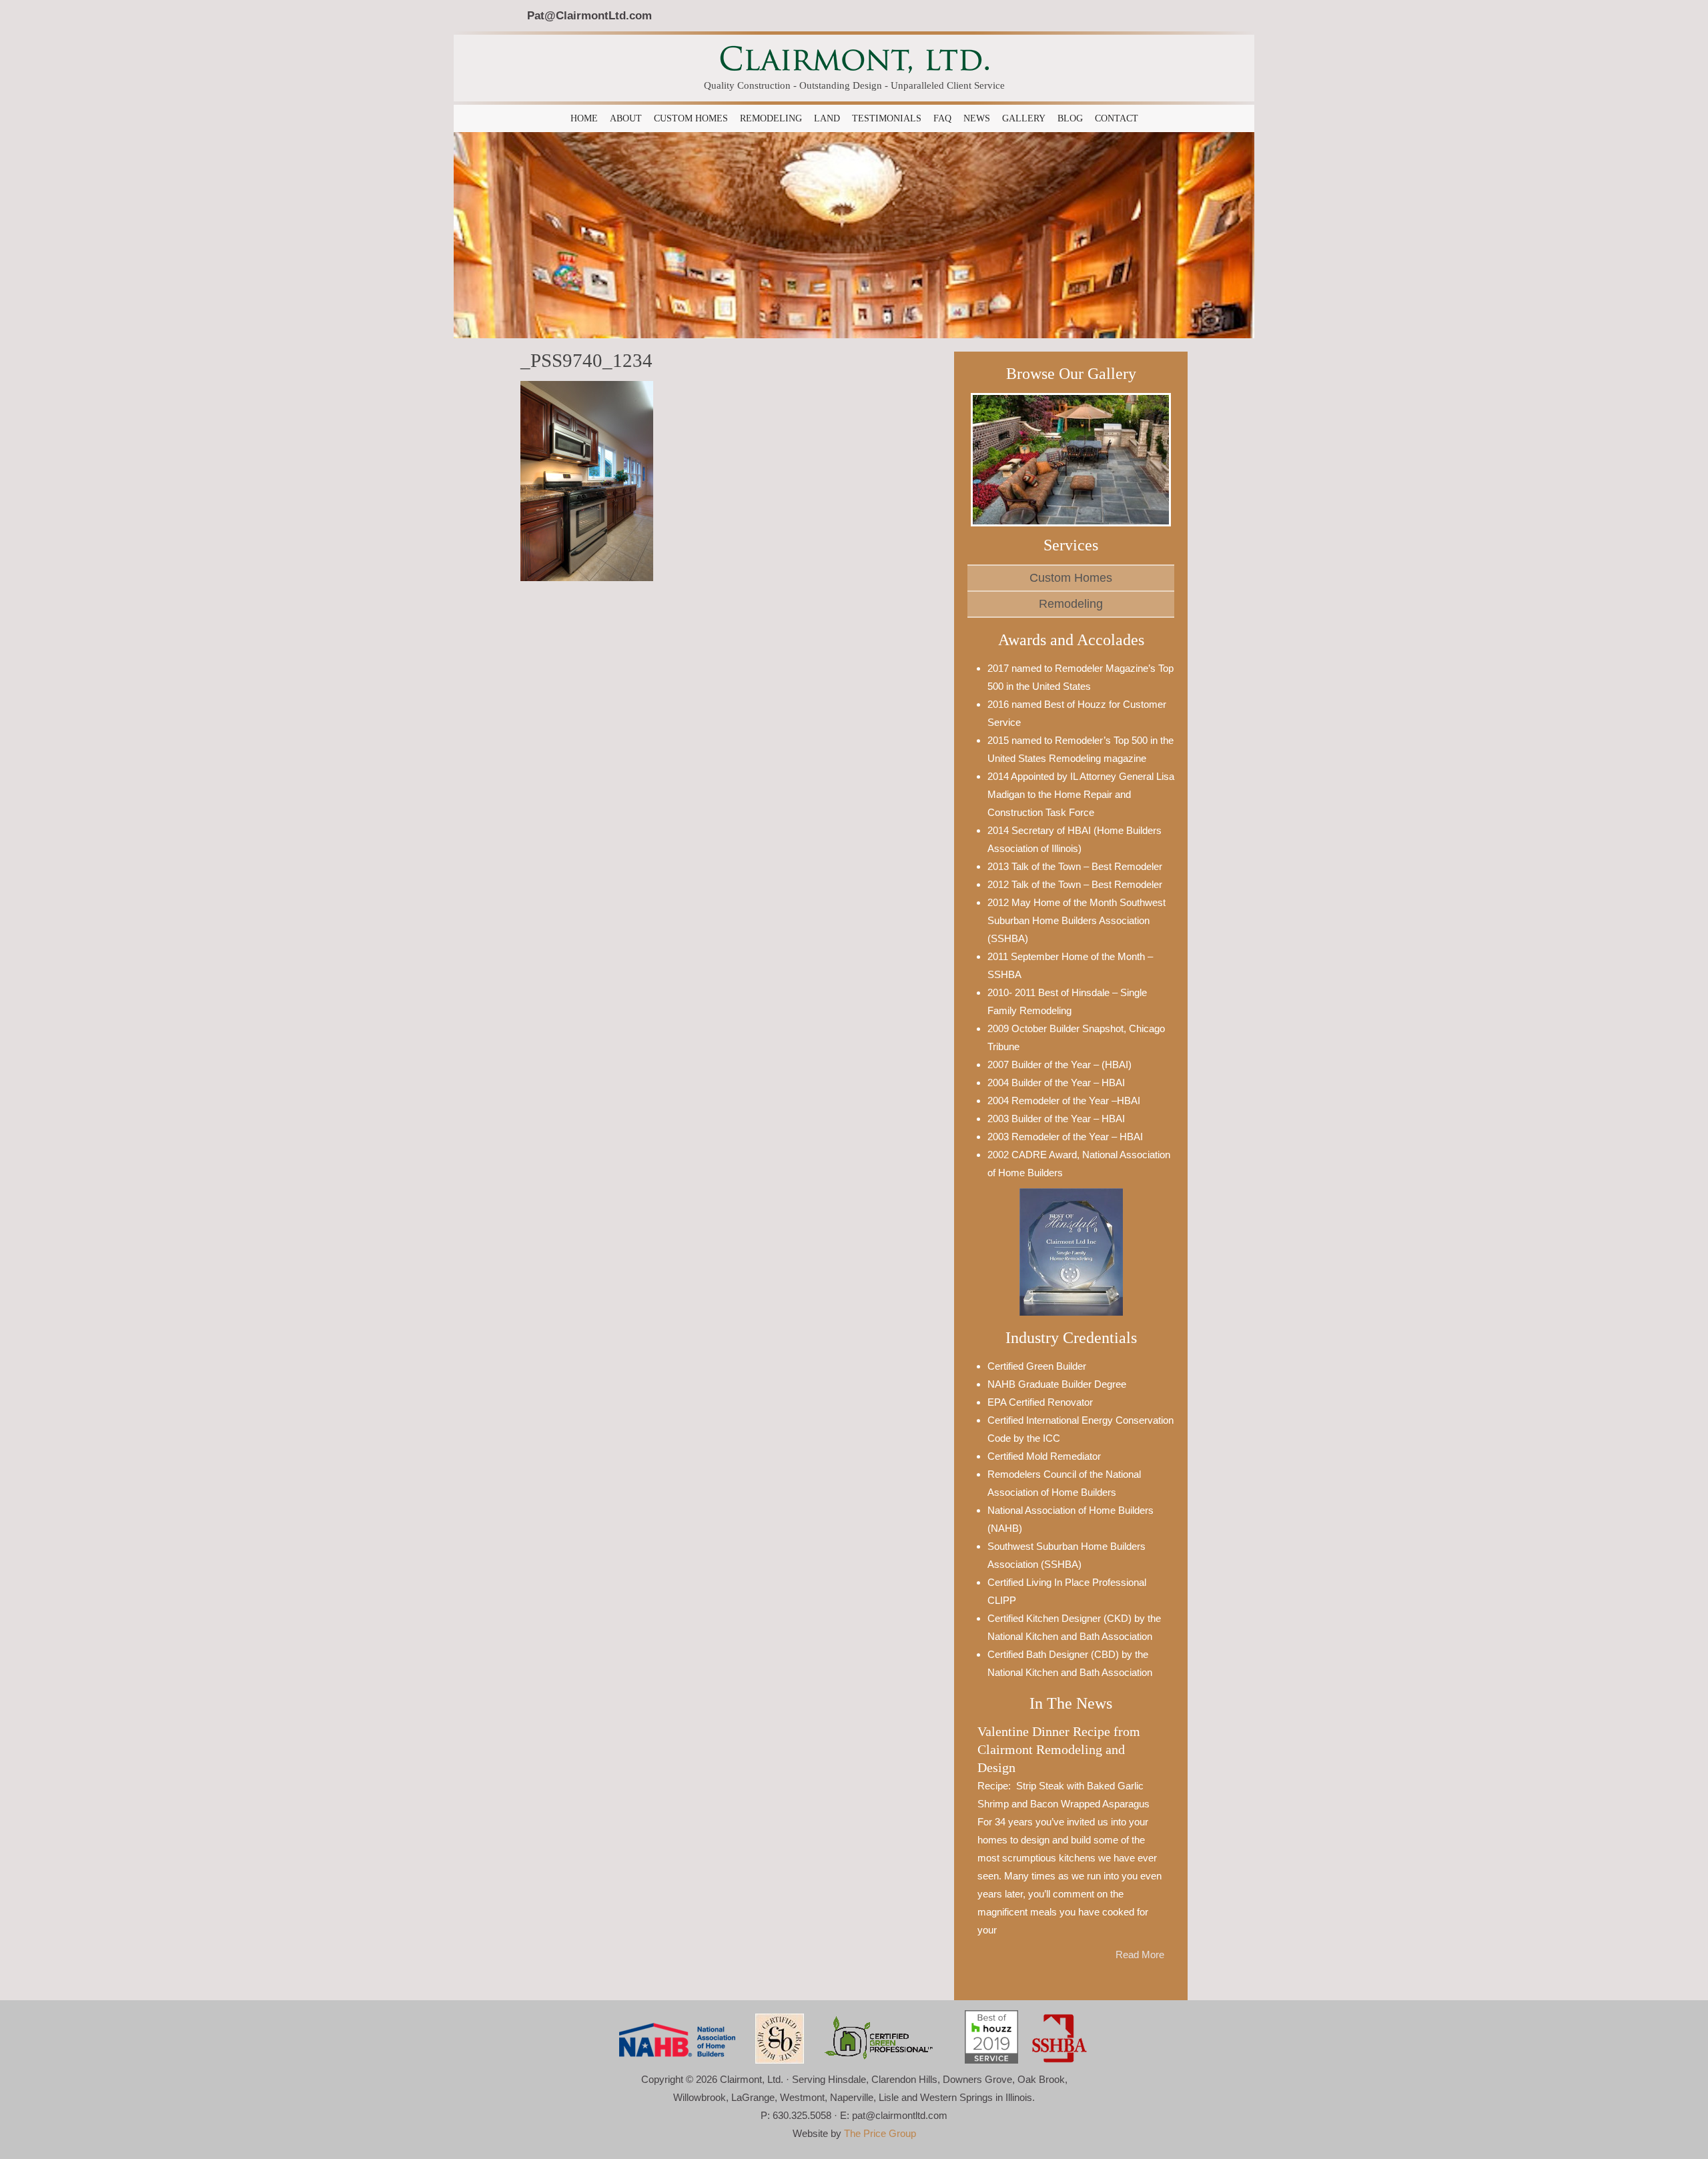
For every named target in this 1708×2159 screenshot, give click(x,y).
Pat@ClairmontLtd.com (589, 15)
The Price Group (880, 2133)
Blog (1070, 118)
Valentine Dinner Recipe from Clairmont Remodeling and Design (1059, 1750)
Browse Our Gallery (1071, 374)
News (977, 118)
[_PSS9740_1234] (587, 479)
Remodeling (771, 118)
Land (827, 118)
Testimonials (887, 118)
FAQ (942, 118)
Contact (1117, 118)
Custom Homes (691, 118)
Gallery (1024, 118)
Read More (1140, 1955)
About (626, 118)
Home (584, 118)
